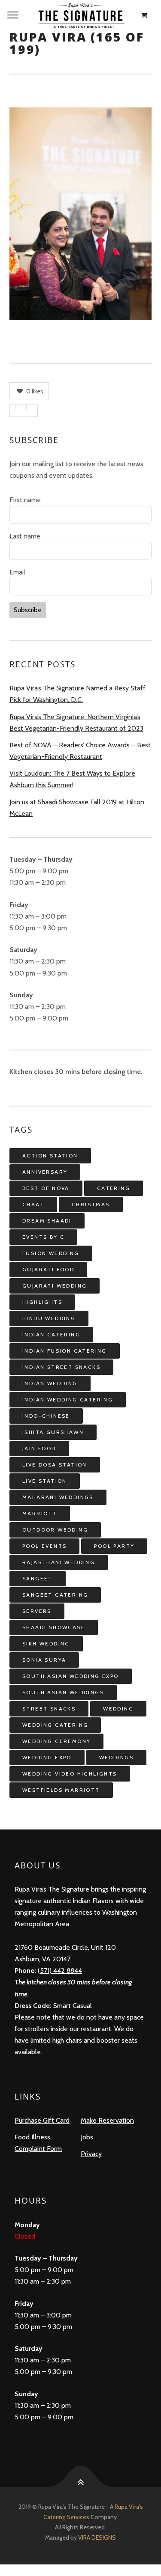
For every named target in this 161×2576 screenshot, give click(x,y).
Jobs (87, 2137)
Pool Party (114, 1546)
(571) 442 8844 (60, 1971)
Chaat (33, 1204)
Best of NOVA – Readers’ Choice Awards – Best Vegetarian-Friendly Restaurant (80, 751)
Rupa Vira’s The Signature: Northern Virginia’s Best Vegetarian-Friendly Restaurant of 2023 (76, 723)
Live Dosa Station (55, 1465)
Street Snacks (49, 1709)
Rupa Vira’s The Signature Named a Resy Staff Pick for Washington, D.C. (77, 694)
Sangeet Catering (55, 1595)
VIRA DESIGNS (97, 2537)
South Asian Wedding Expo (71, 1676)
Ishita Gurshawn (53, 1432)
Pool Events (44, 1546)
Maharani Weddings (58, 1497)
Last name (25, 536)
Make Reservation (107, 2120)
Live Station (45, 1481)
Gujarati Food (48, 1269)
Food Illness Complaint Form (38, 2143)
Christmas (91, 1204)
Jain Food (39, 1448)
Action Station (50, 1156)
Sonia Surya (44, 1660)
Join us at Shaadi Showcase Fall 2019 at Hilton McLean (77, 808)
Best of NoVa (46, 1188)
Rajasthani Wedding (59, 1562)
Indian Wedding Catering (68, 1400)
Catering (114, 1188)
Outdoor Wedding (55, 1530)
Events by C (43, 1237)
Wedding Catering (55, 1725)
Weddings (116, 1757)
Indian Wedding (50, 1383)
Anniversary (45, 1172)
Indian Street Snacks (61, 1367)
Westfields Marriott (61, 1790)
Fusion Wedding (51, 1253)
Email (17, 572)
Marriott (40, 1513)
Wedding (118, 1709)
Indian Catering (51, 1334)
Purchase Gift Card (42, 2120)
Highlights (42, 1302)
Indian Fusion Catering (65, 1351)
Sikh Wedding (46, 1643)
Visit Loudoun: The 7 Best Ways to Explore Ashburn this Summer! (72, 779)
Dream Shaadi (47, 1221)
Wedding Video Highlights (70, 1774)
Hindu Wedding (49, 1318)
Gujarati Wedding (55, 1286)
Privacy (91, 2154)
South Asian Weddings (63, 1692)
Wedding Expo (47, 1757)
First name (25, 500)
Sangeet (38, 1578)
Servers (37, 1611)
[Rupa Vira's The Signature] (80, 15)
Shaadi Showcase (54, 1627)
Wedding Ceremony (56, 1741)
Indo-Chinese (46, 1416)
